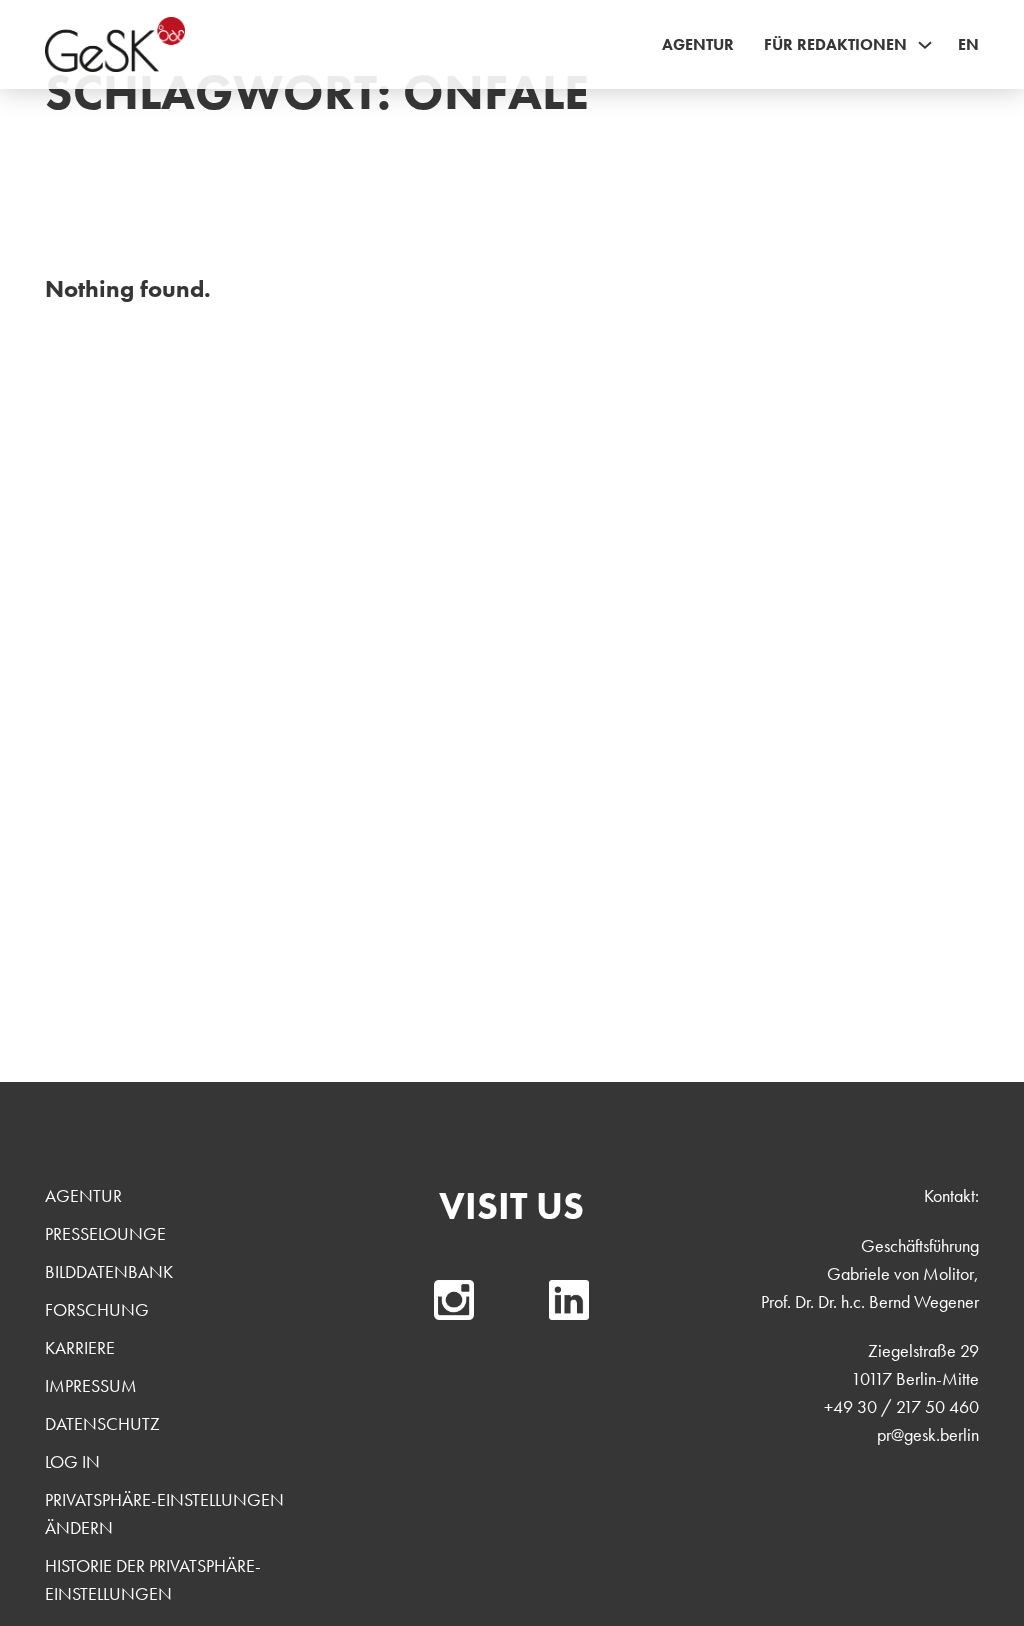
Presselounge (105, 1233)
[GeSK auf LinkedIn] (569, 1300)
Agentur (698, 44)
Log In (72, 1461)
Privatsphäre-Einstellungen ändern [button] (164, 1513)
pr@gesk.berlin (928, 1434)
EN (968, 44)
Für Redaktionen (835, 44)
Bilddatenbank (109, 1271)
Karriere (80, 1347)
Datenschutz (102, 1423)
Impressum (91, 1385)
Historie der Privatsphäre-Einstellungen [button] (153, 1579)
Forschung (97, 1309)
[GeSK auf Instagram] (454, 1300)
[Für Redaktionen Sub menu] (925, 45)
